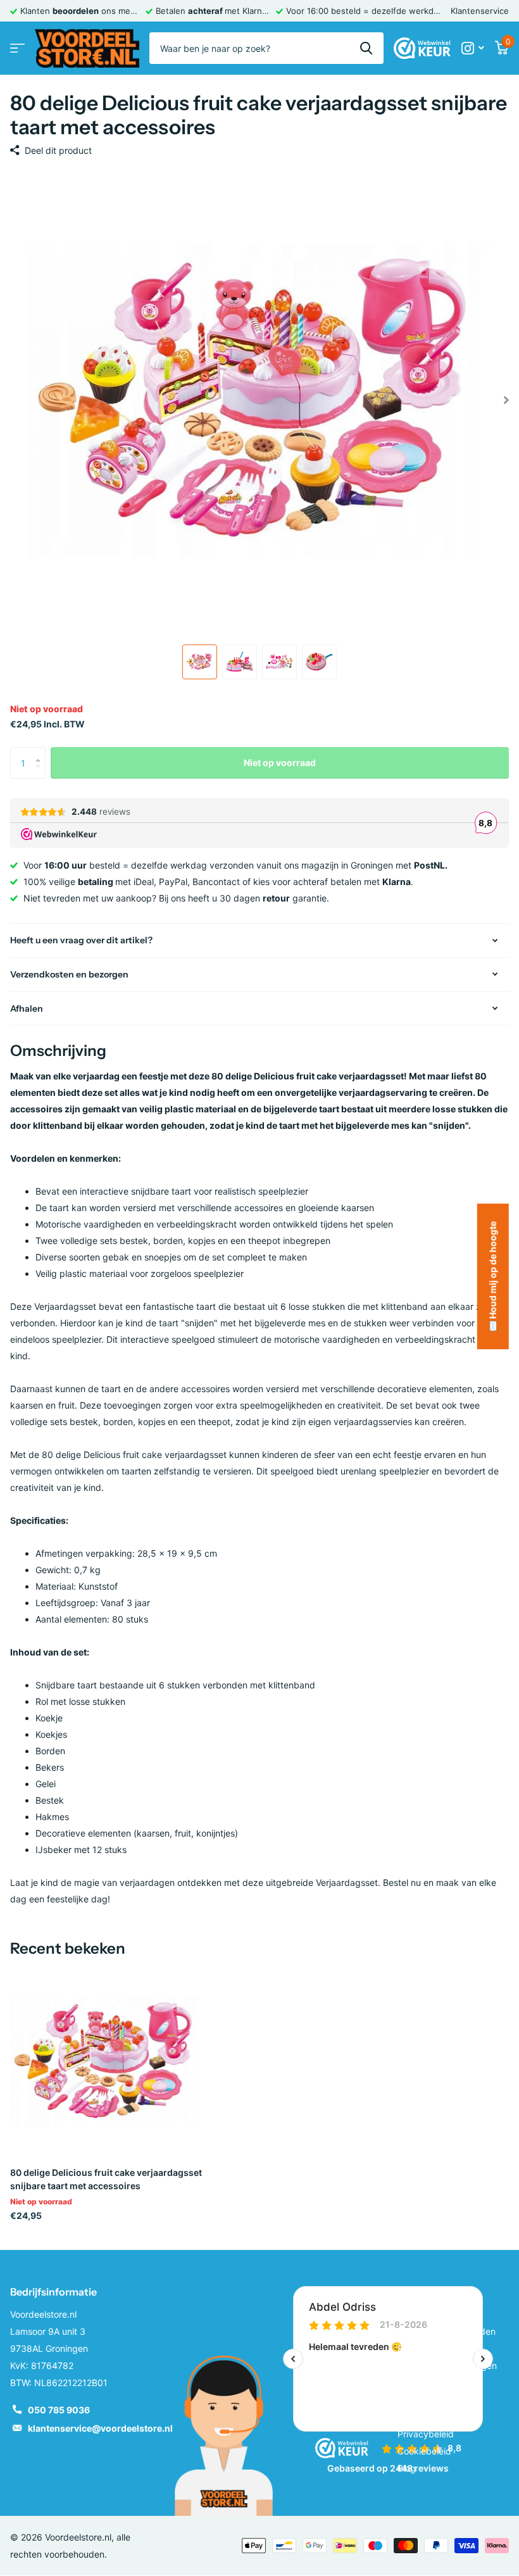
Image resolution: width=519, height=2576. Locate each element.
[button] (41, 752)
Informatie (423, 2292)
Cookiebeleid (424, 2451)
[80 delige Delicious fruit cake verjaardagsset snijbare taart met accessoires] (106, 2061)
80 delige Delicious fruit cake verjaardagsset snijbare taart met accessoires (106, 2179)
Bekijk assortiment (17, 48)
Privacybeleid (426, 2434)
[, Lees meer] (472, 48)
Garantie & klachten (438, 2383)
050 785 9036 (59, 2410)
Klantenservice (480, 11)
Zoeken (366, 48)
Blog (407, 2468)
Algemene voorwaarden (447, 2331)
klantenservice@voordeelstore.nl (100, 2428)
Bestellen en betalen (439, 2348)
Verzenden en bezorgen (447, 2366)
